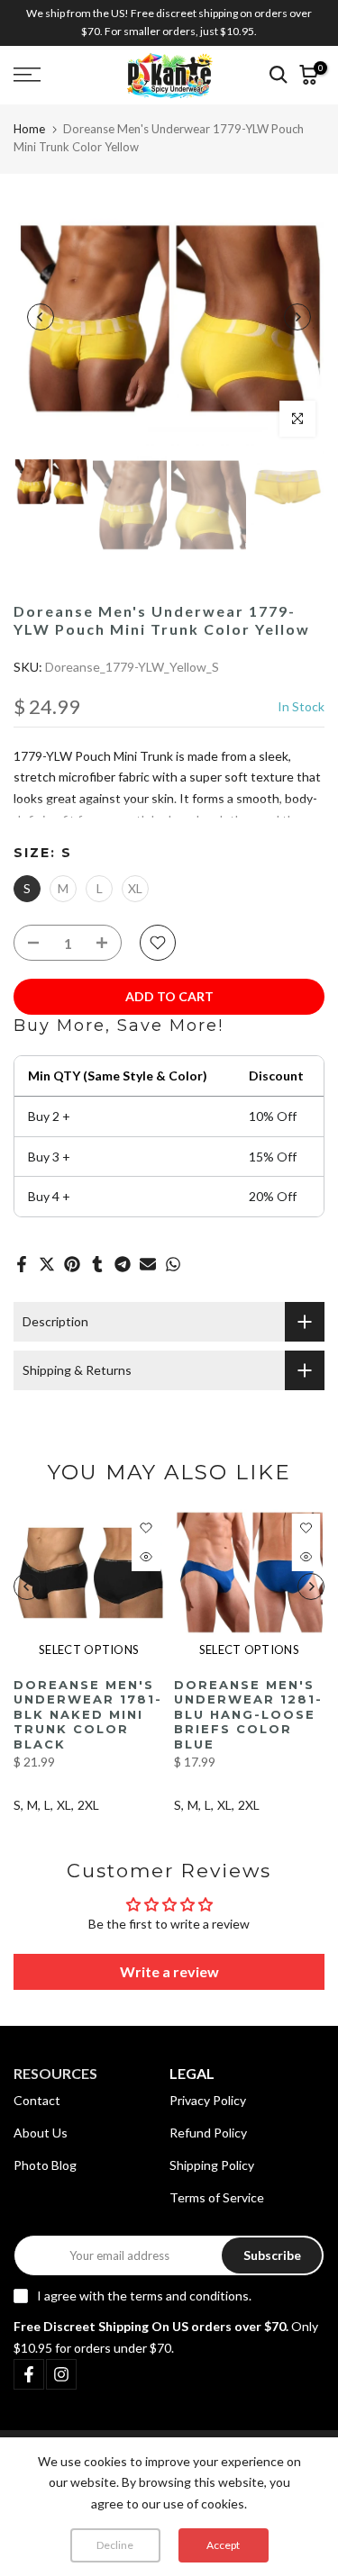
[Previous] (41, 317)
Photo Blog (45, 2165)
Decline (115, 2545)
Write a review (169, 1971)
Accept (223, 2545)
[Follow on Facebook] (29, 2374)
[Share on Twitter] (47, 1264)
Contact (37, 2100)
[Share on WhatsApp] (173, 1264)
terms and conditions (189, 2296)
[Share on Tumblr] (97, 1264)
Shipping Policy (212, 2165)
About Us (41, 2133)
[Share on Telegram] (123, 1264)
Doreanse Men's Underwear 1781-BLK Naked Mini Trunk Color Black (88, 1713)
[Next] (297, 317)
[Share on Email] (148, 1264)
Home (29, 129)
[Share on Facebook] (22, 1264)
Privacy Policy (208, 2100)
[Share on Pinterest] (72, 1264)
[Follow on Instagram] (61, 2374)
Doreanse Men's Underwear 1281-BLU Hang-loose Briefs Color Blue (248, 1713)
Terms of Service (217, 2197)
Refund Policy (208, 2133)
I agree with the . (144, 2296)
